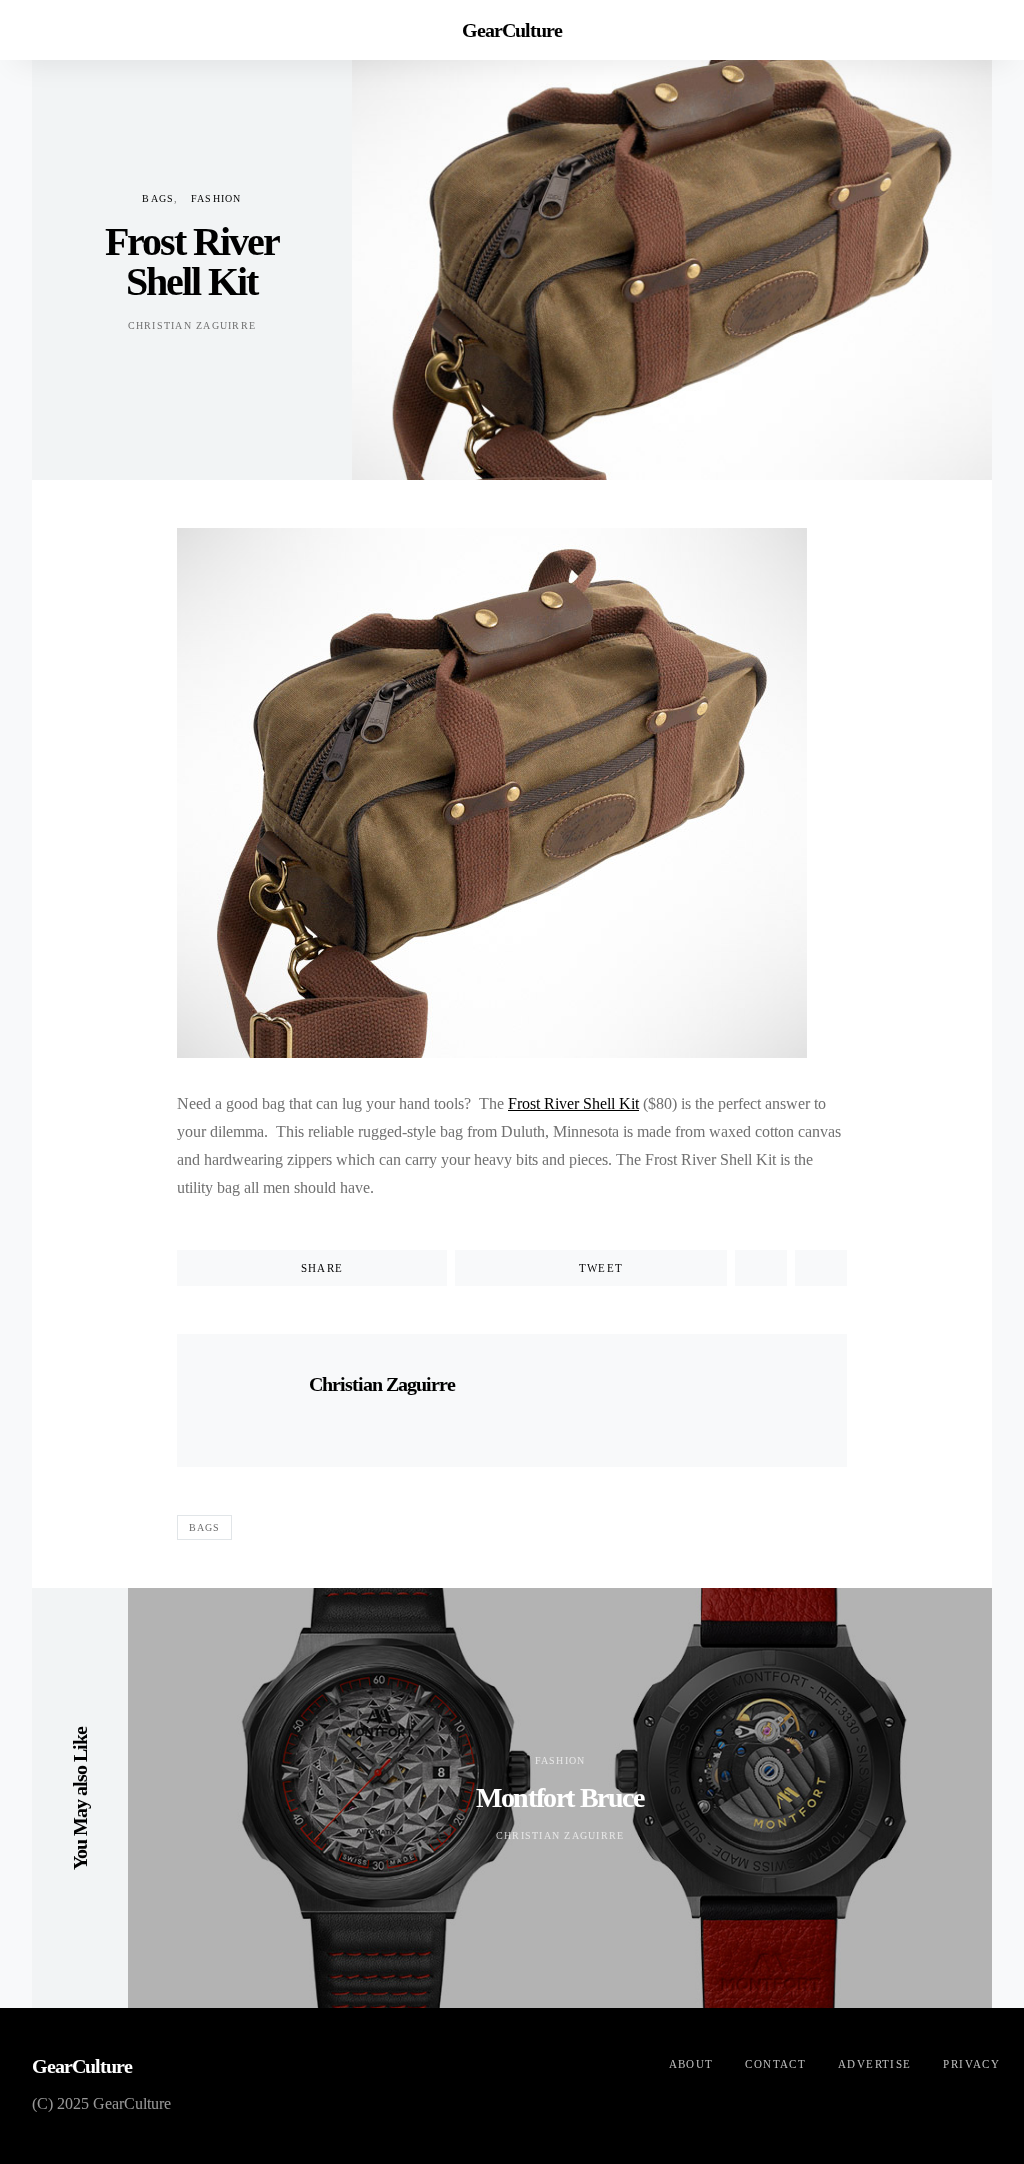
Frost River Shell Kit (573, 1103)
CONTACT (775, 2064)
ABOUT (691, 2064)
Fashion (216, 198)
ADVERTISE (874, 2064)
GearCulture (512, 30)
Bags (158, 198)
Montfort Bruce (559, 1797)
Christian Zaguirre (192, 325)
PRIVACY (971, 2064)
